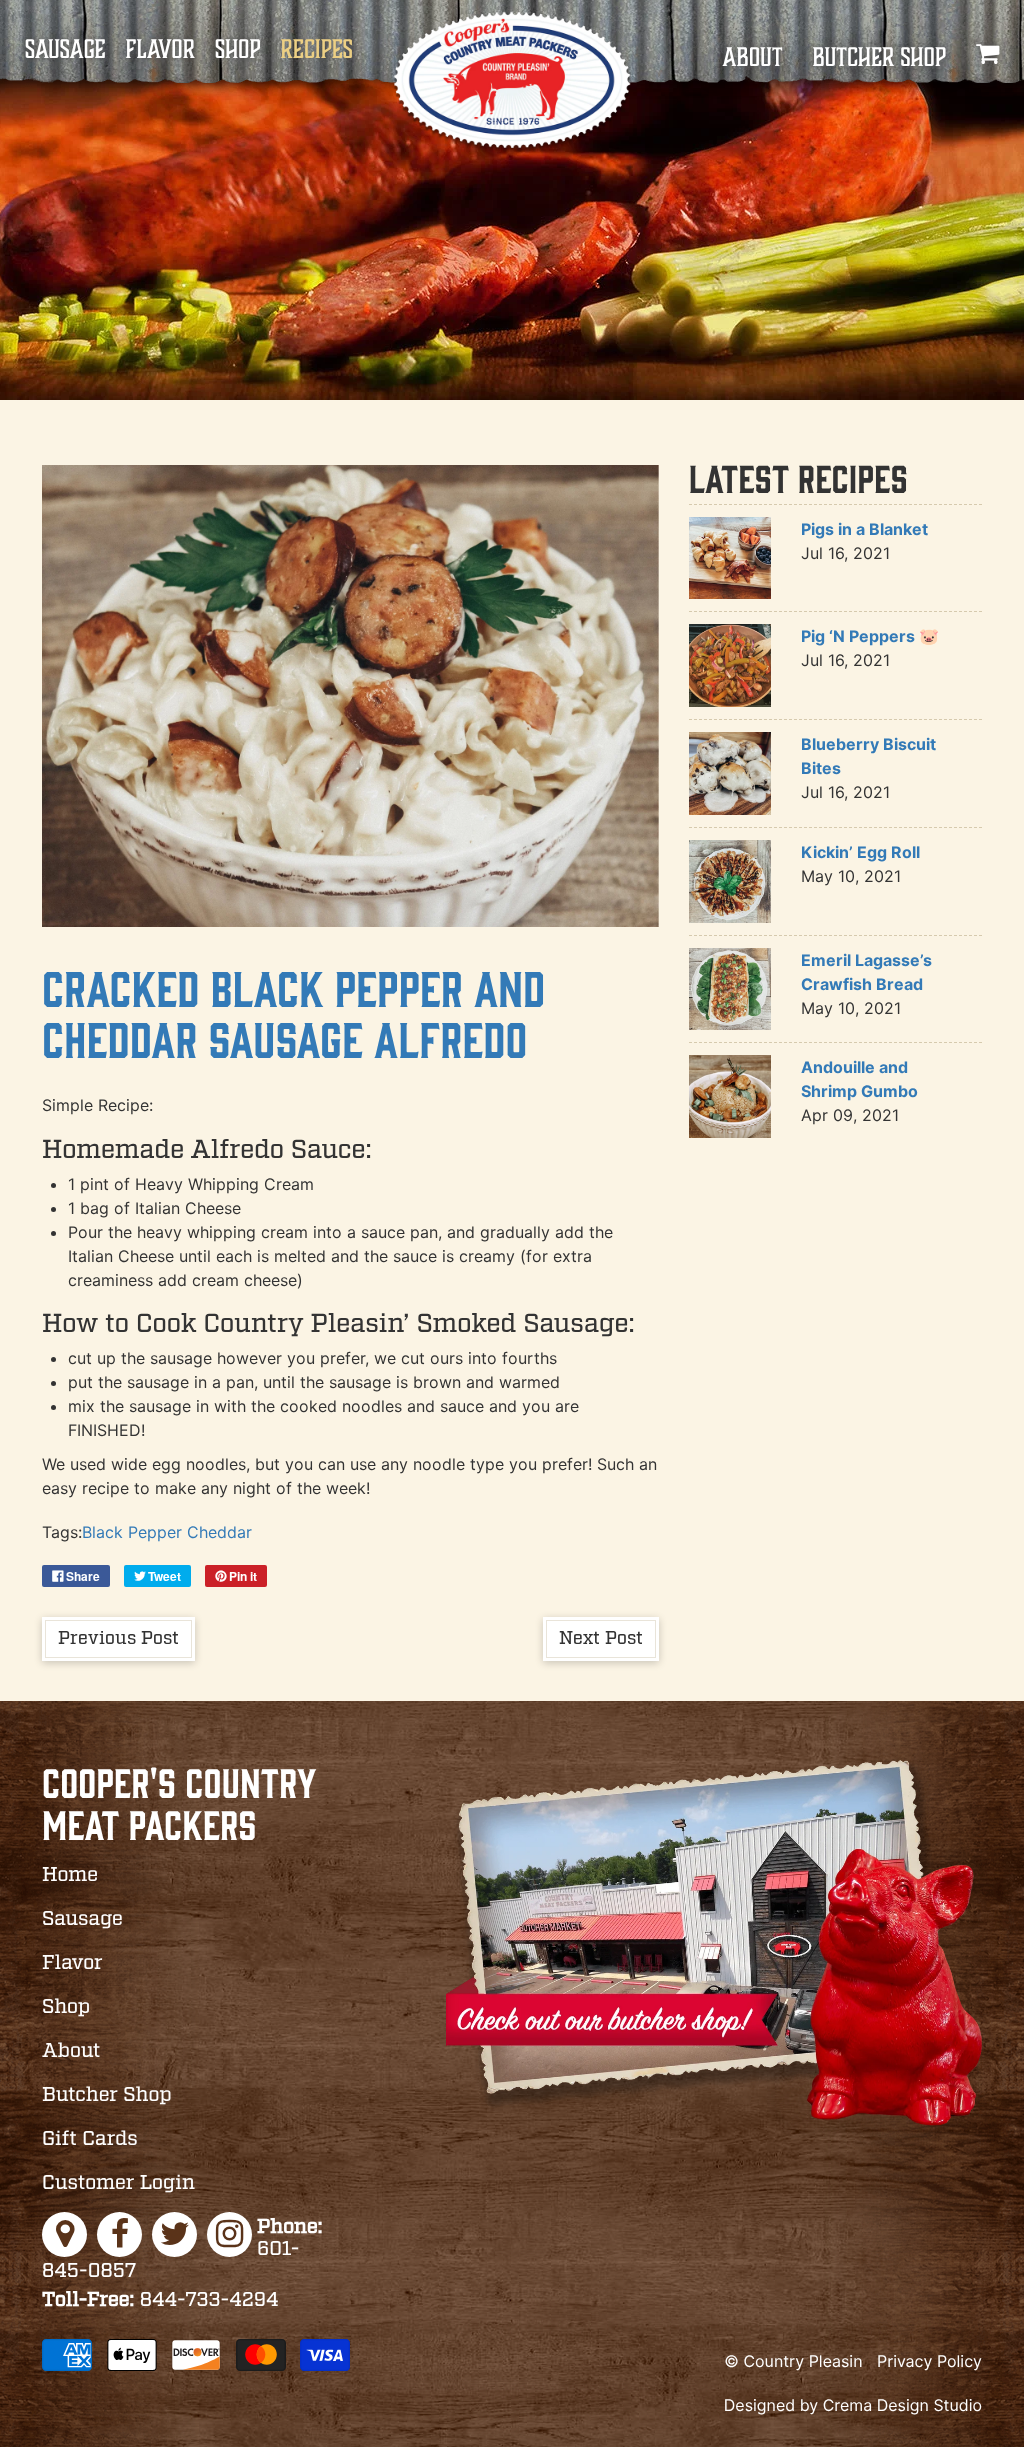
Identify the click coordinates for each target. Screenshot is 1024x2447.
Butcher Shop (879, 58)
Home (70, 1876)
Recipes (317, 50)
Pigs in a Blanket (864, 529)
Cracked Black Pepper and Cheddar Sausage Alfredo (293, 1012)
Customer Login (118, 2184)
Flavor (160, 50)
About (752, 58)
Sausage (65, 50)
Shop (238, 50)
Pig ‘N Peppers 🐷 (870, 636)
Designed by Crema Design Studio (853, 2405)
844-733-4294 (160, 2301)
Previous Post (118, 1639)
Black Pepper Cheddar (167, 1532)
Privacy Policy (929, 2361)
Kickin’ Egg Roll (860, 852)
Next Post (601, 1639)
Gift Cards (90, 2140)
